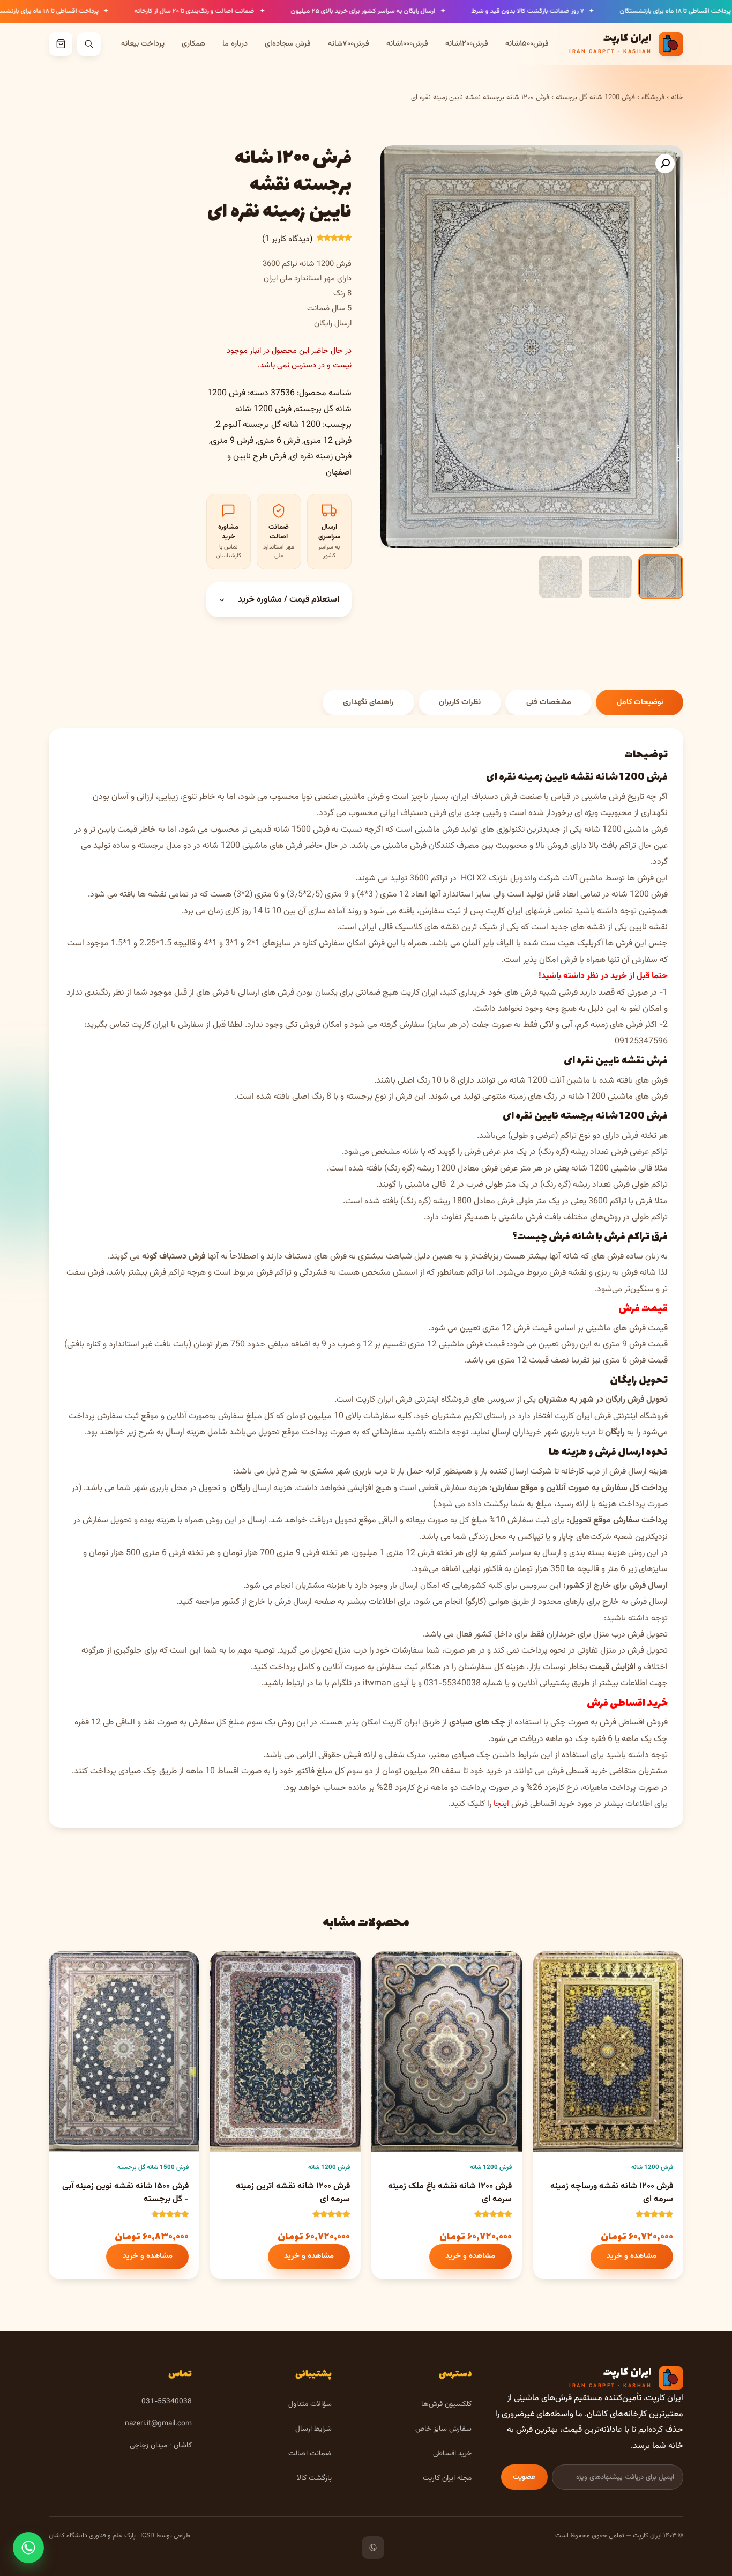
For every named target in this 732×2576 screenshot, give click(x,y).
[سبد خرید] (61, 44)
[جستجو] (89, 44)
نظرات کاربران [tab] (460, 702)
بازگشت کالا (314, 2478)
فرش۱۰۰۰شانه (407, 44)
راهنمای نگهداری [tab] (368, 702)
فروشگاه (653, 98)
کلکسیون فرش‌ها (446, 2404)
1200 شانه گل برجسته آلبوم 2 (268, 425)
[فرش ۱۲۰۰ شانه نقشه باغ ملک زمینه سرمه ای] (446, 2052)
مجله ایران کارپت (447, 2478)
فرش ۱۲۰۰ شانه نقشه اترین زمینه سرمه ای (293, 2193)
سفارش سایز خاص (443, 2429)
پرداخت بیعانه (143, 44)
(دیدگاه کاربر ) (287, 239)
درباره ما (235, 44)
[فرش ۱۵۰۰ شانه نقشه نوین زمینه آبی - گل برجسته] (124, 2052)
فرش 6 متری (279, 441)
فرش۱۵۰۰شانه (527, 44)
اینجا (501, 1804)
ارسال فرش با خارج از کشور (267, 1602)
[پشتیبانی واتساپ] (28, 2548)
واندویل (523, 879)
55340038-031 (452, 1683)
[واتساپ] (373, 2548)
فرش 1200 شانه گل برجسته (595, 98)
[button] (665, 164)
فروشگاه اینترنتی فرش (432, 1400)
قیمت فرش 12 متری (517, 1328)
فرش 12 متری (328, 441)
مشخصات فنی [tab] (549, 702)
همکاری (193, 44)
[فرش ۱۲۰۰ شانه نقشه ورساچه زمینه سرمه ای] (608, 2052)
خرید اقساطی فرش (627, 1703)
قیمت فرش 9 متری (635, 1345)
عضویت (524, 2477)
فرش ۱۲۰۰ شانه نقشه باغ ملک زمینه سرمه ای (450, 2193)
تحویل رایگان (639, 1380)
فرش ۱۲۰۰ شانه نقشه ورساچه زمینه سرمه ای (612, 2193)
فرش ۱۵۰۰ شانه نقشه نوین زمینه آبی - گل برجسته (125, 2193)
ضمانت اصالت (310, 2453)
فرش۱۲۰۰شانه (467, 44)
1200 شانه (221, 846)
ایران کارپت (375, 1400)
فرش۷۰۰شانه (349, 44)
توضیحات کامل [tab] (640, 702)
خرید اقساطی (452, 2453)
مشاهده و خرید (632, 2256)
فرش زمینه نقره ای (321, 457)
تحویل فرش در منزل (634, 1651)
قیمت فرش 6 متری (635, 1361)
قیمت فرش (643, 1309)
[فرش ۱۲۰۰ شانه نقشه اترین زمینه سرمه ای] (285, 2052)
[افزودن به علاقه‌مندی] (550, 1968)
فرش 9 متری (232, 441)
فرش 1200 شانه (263, 409)
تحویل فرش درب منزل (630, 1635)
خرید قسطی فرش (577, 1771)
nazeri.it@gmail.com (158, 2423)
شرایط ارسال (313, 2429)
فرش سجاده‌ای (288, 44)
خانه (677, 98)
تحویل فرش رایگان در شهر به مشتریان (603, 1400)
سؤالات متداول (310, 2404)
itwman (377, 1683)
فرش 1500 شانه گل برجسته (153, 2167)
